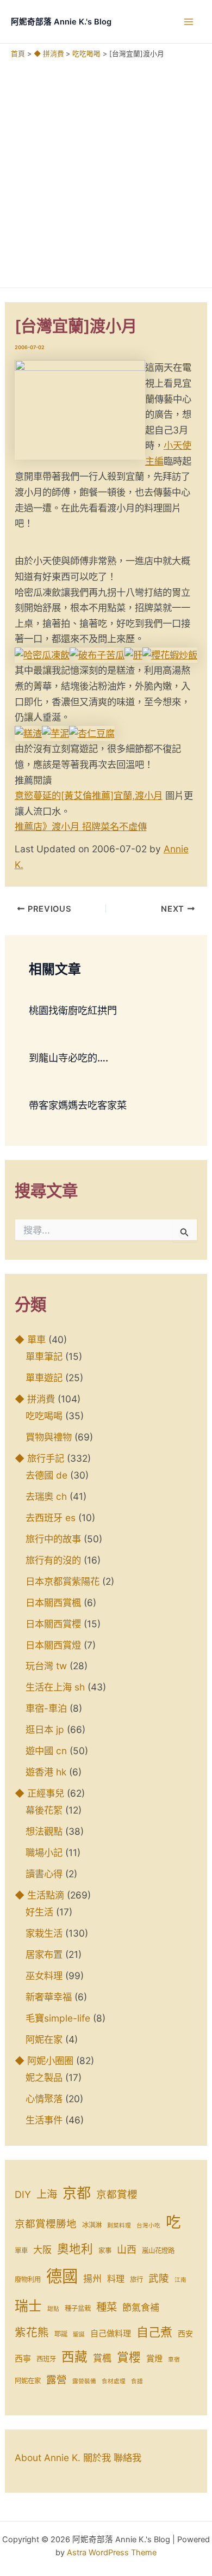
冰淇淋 (92, 2225)
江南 (180, 2280)
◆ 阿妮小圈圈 (44, 2061)
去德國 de (46, 1475)
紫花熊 (32, 2332)
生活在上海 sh (55, 1687)
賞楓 (102, 2358)
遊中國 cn (46, 1751)
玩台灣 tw (46, 1666)
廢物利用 (28, 2279)
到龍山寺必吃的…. (68, 1058)
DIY (23, 2195)
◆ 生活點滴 (39, 1895)
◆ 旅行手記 (39, 1458)
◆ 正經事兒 (39, 1793)
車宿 (174, 2360)
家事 (105, 2251)
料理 (116, 2279)
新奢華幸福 (49, 1997)
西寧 (23, 2358)
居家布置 (44, 1954)
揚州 (92, 2279)
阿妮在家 (44, 2039)
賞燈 (154, 2358)
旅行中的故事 (53, 1539)
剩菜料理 (119, 2226)
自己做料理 (111, 2333)
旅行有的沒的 (53, 1560)
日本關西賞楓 (53, 1603)
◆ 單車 (30, 1339)
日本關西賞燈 (53, 1645)
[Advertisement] (106, 170)
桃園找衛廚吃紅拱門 (73, 1010)
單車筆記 (44, 1356)
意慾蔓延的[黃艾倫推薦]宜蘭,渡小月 (89, 795)
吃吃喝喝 (44, 1416)
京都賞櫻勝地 (46, 2224)
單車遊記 (44, 1378)
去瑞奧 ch (46, 1496)
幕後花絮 (44, 1810)
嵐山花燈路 (158, 2251)
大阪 (42, 2250)
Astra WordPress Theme (112, 2553)
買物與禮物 (49, 1437)
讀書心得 (44, 1874)
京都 (77, 2193)
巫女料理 (44, 1976)
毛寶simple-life (58, 2018)
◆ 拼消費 (35, 1399)
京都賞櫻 (117, 2195)
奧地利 (75, 2249)
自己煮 (154, 2332)
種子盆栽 (78, 2308)
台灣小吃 (148, 2226)
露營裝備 (84, 2381)
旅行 (136, 2279)
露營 (57, 2380)
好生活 (39, 1912)
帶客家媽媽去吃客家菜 (78, 1105)
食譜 (137, 2381)
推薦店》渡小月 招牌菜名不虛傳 (81, 826)
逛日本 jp (45, 1729)
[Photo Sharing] (42, 654)
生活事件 (44, 2120)
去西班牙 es (51, 1518)
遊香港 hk (46, 1772)
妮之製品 (44, 2077)
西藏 (74, 2357)
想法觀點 (44, 1831)
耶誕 (61, 2334)
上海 (47, 2194)
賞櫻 (129, 2357)
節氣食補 (141, 2308)
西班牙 (46, 2359)
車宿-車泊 (46, 1708)
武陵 (159, 2278)
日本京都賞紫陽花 (63, 1581)
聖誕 (79, 2334)
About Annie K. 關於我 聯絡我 (78, 2458)
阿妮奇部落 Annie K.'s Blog (61, 22)
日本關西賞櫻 (53, 1624)
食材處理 (114, 2381)
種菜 (107, 2307)
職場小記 (44, 1852)
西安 (185, 2334)
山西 (127, 2250)
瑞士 (28, 2306)
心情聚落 (44, 2099)
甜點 (53, 2309)
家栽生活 (44, 1933)
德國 (62, 2276)
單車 (21, 2251)
